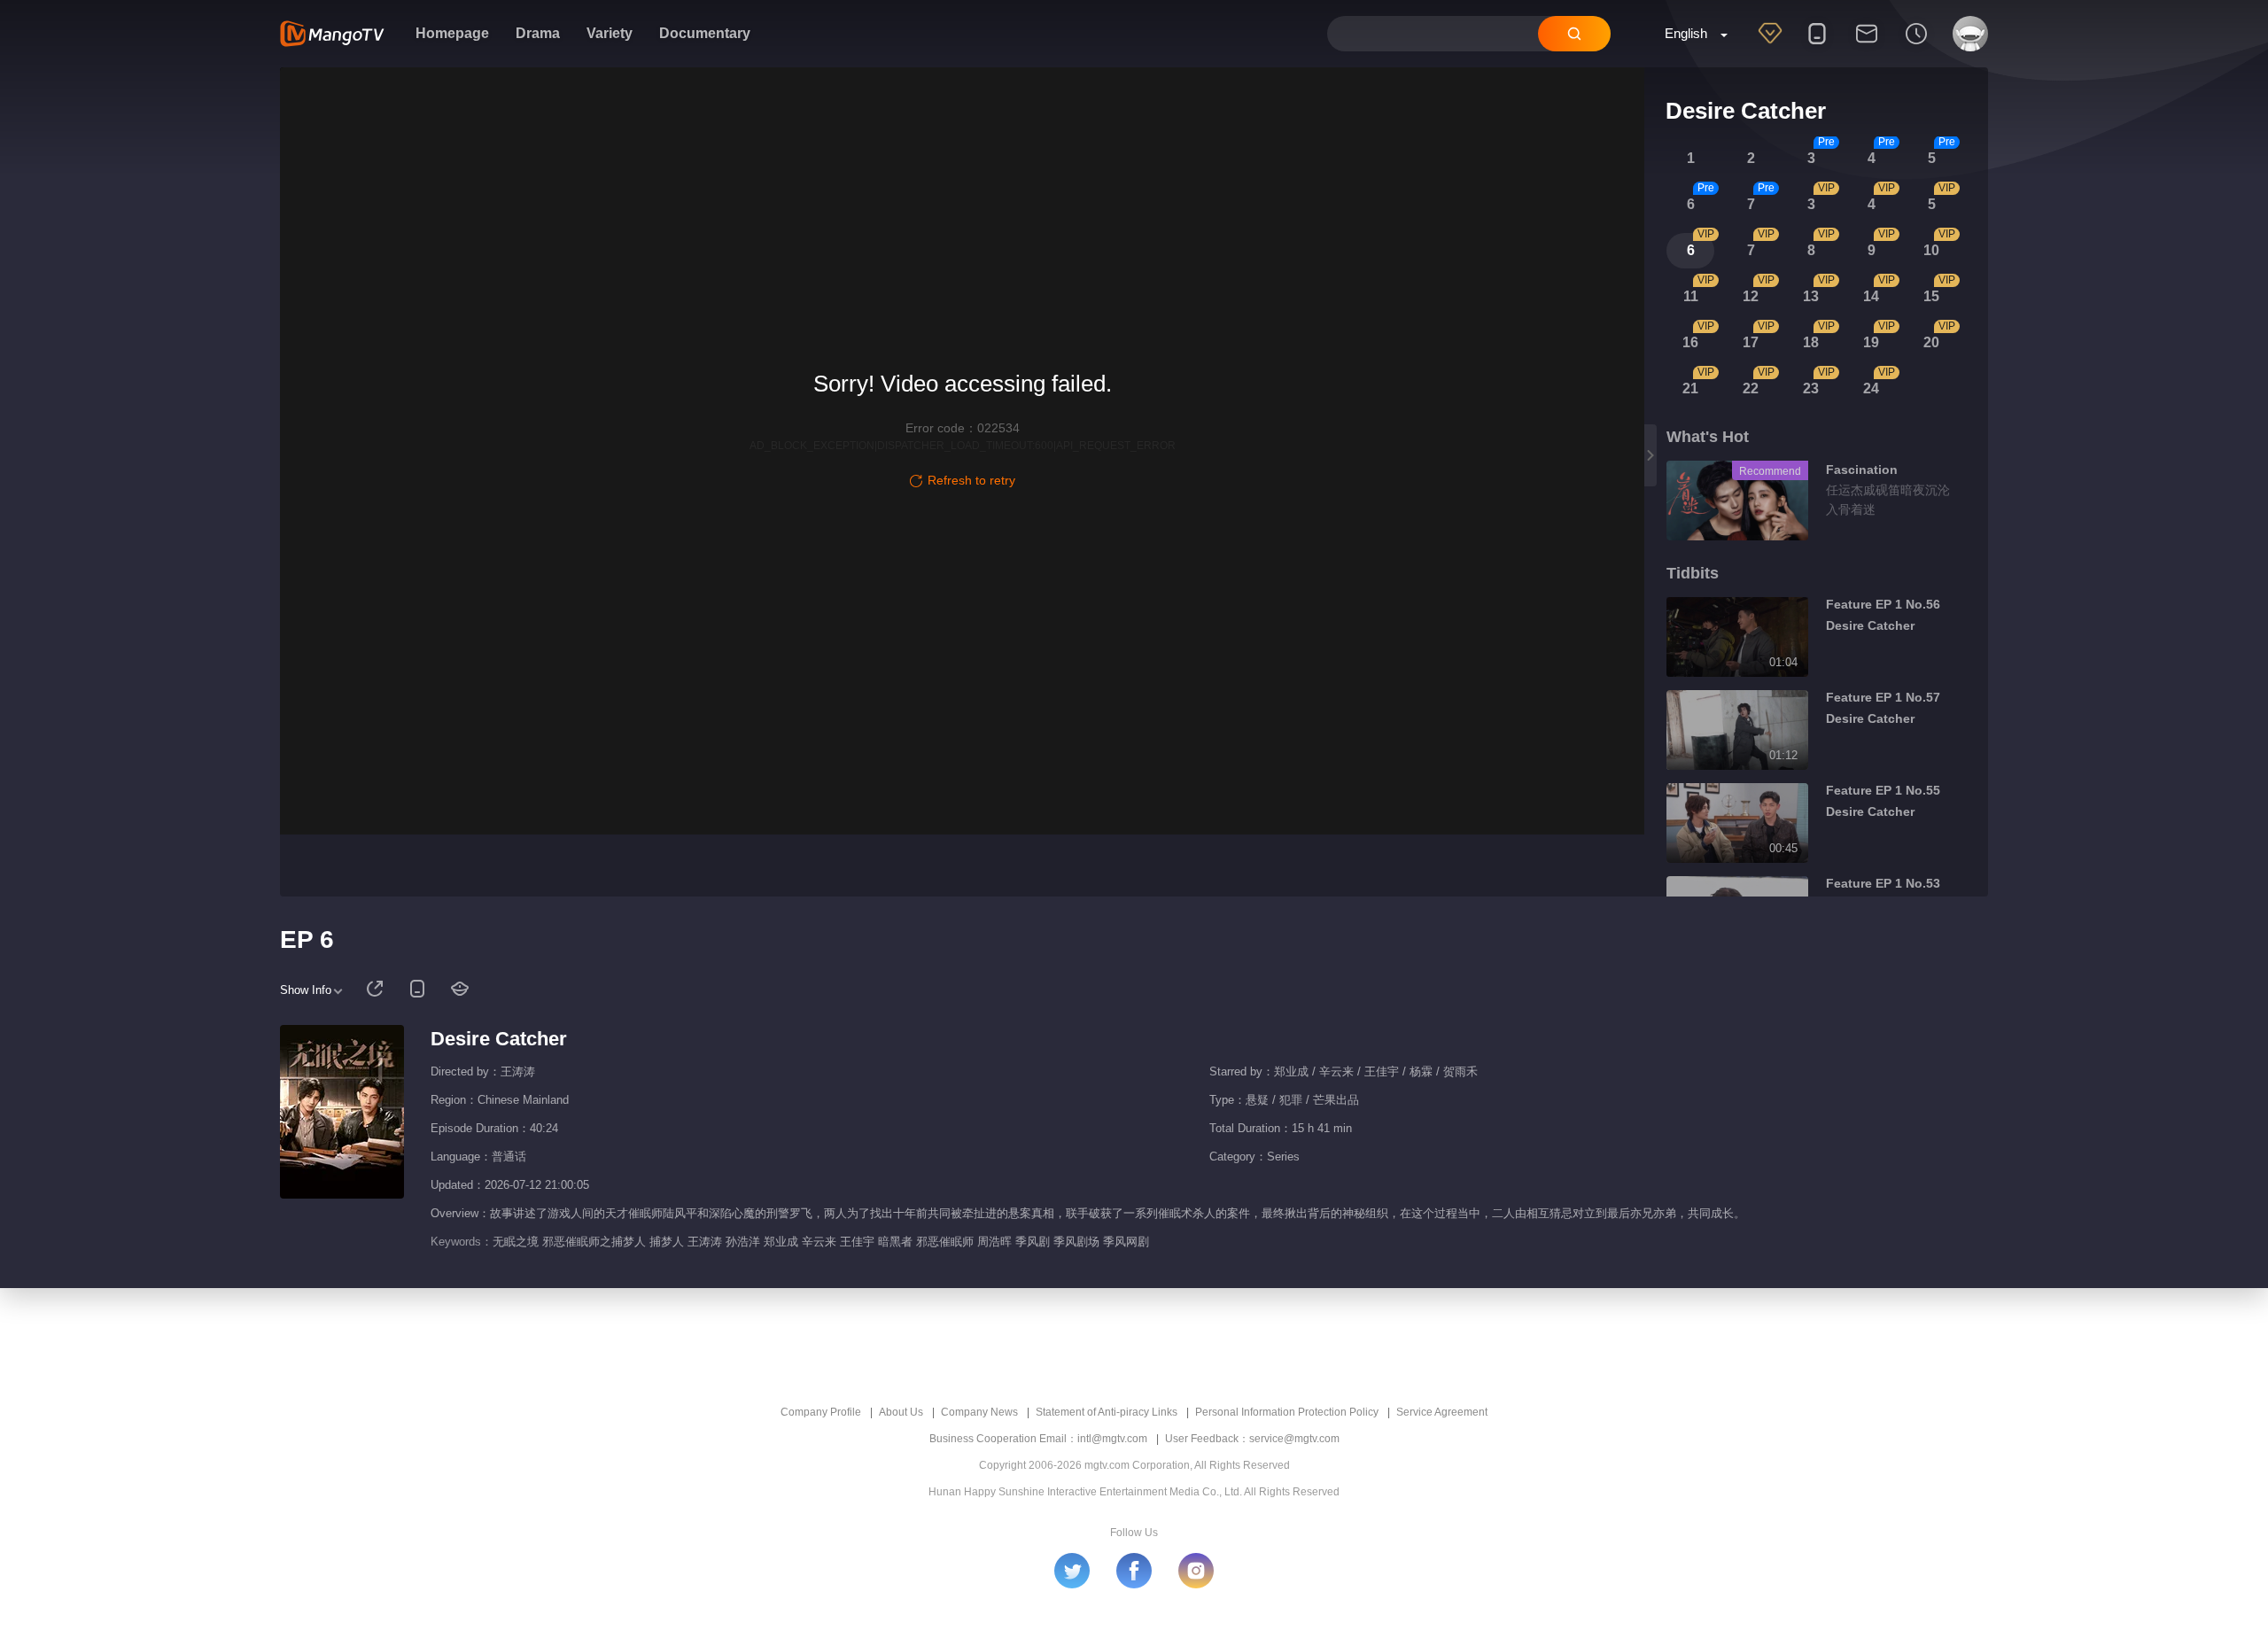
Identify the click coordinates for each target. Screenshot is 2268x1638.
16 (1690, 342)
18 (1811, 342)
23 (1811, 388)
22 (1751, 388)
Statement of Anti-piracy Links (1107, 1412)
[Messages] (1867, 45)
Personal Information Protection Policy (1287, 1412)
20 (1931, 342)
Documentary (705, 33)
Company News (979, 1412)
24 (1871, 388)
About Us (901, 1412)
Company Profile (821, 1412)
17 (1751, 342)
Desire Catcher (499, 1039)
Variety (610, 33)
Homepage (452, 33)
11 (1691, 296)
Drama (538, 33)
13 (1811, 296)
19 (1871, 342)
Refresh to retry (971, 480)
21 (1690, 388)
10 (1931, 250)
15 (1931, 296)
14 (1871, 296)
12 (1751, 296)
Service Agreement (1442, 1412)
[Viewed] (1916, 45)
